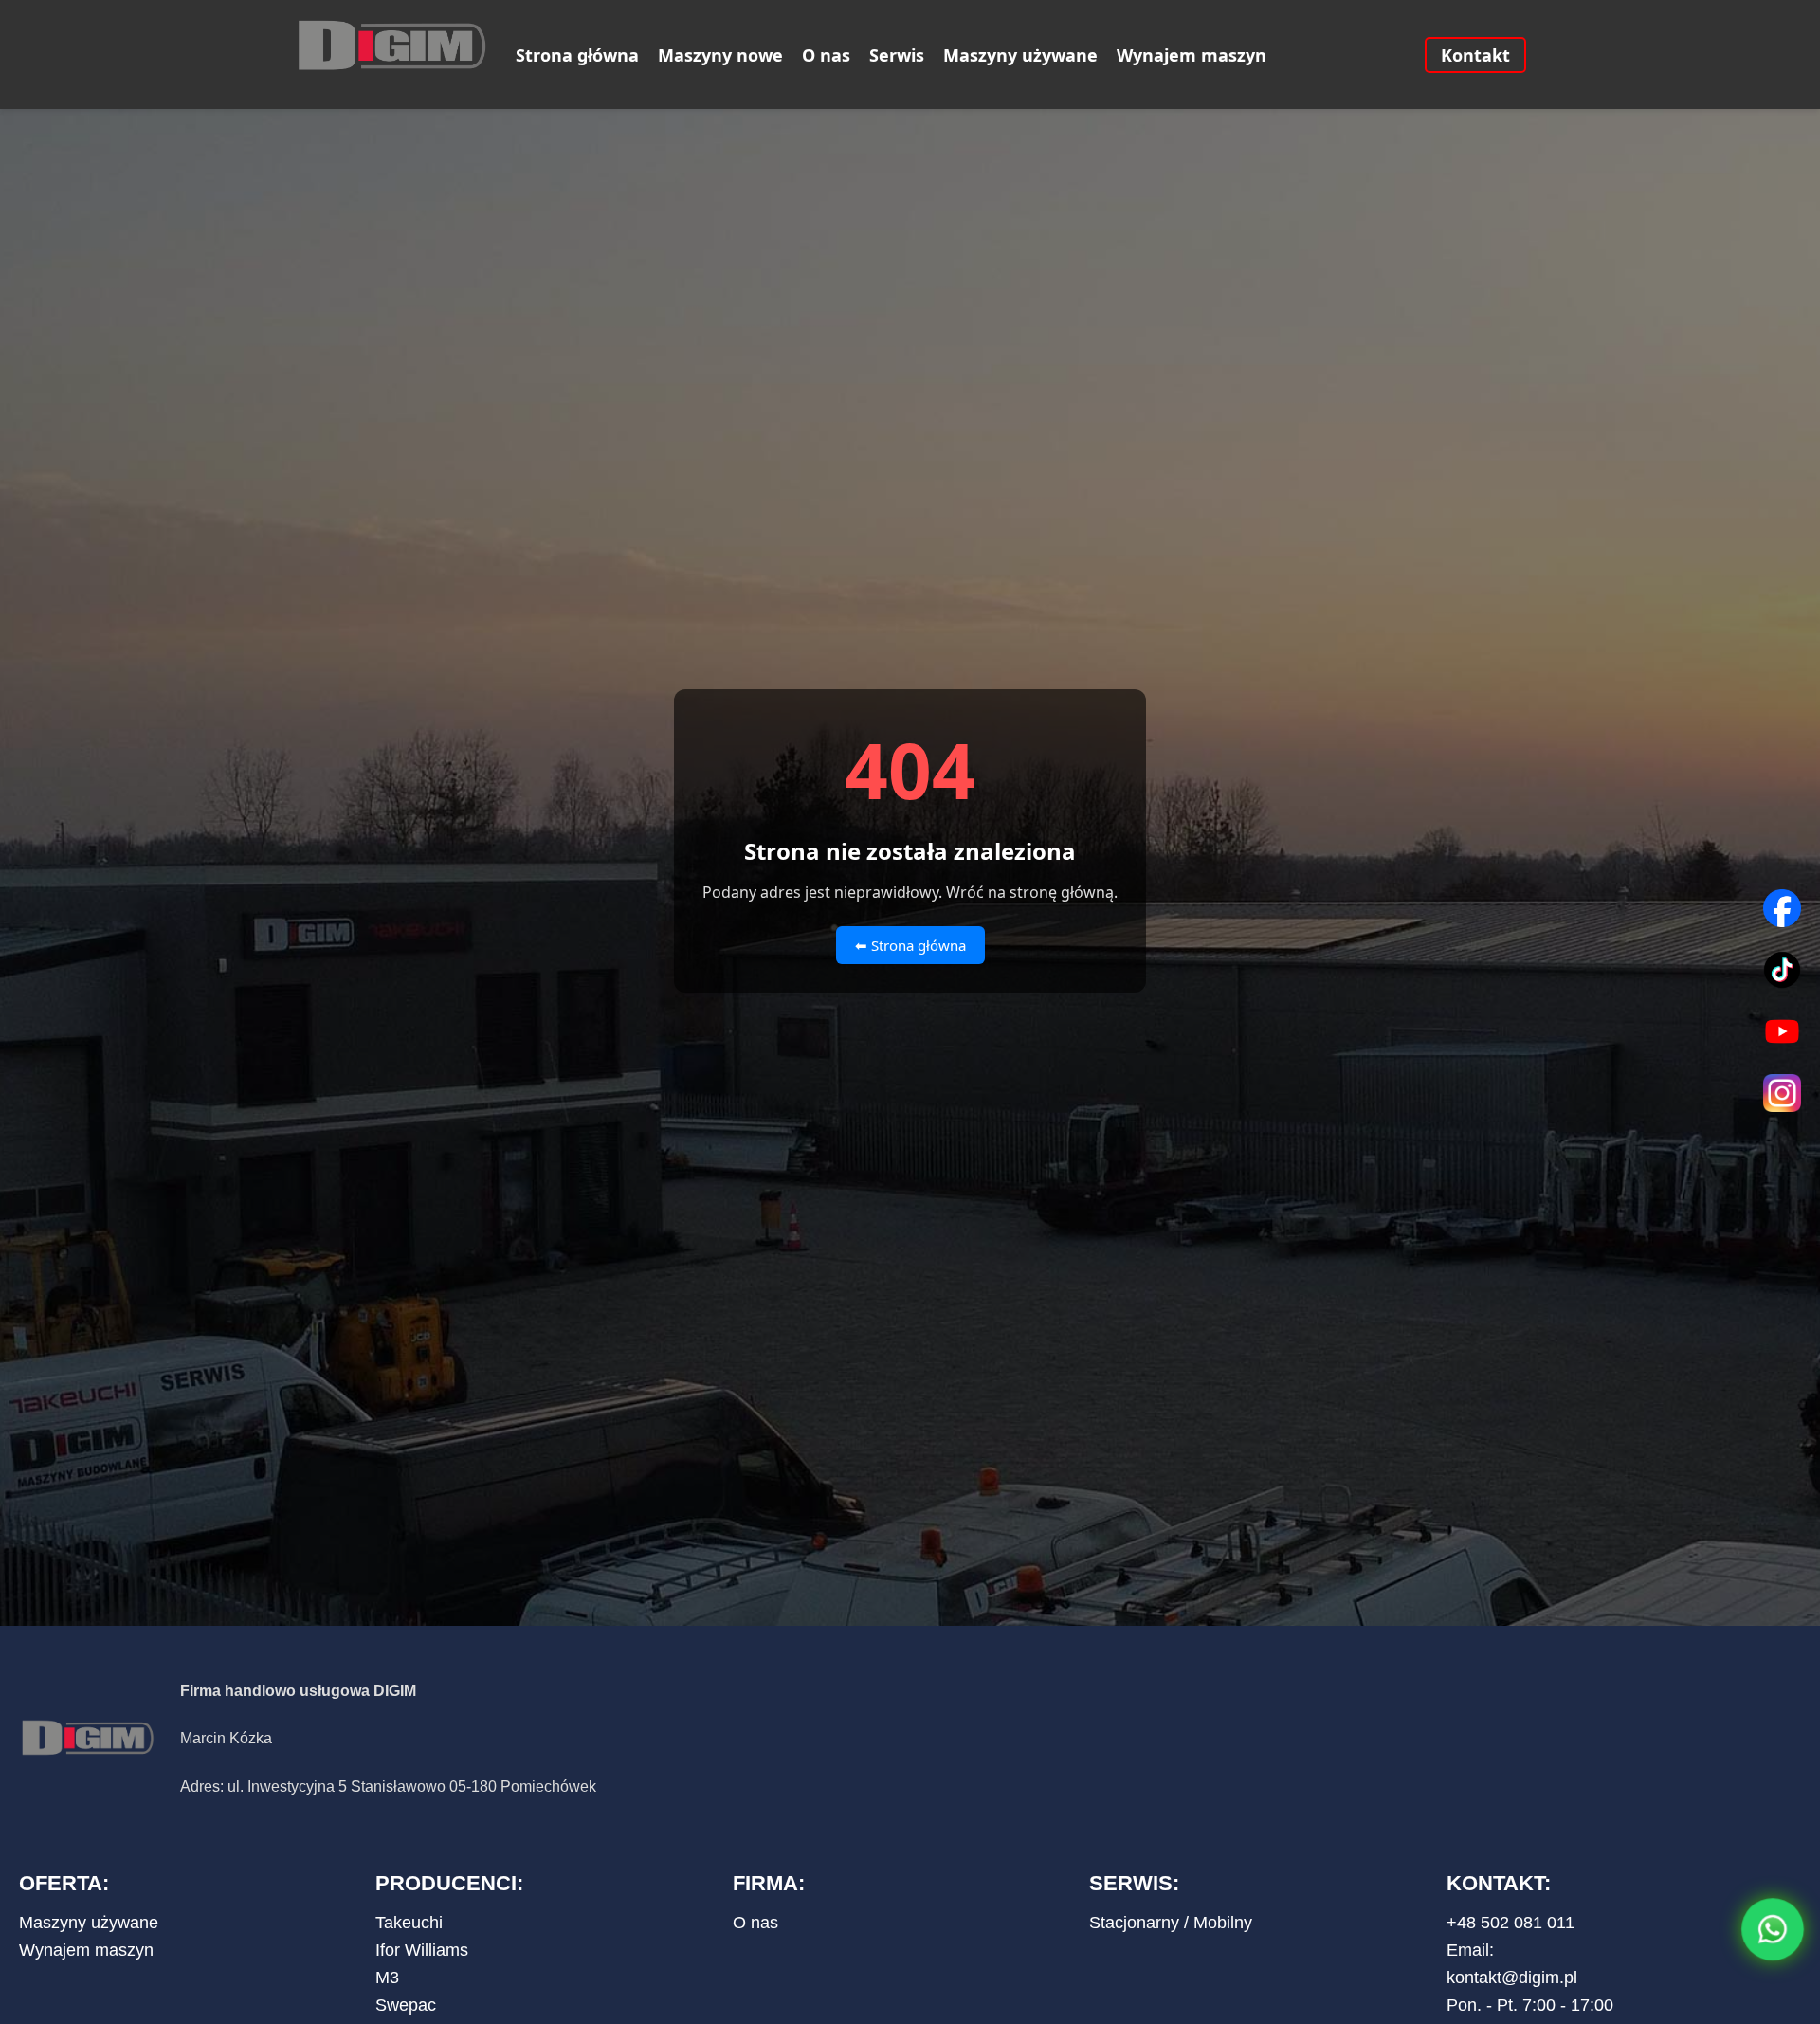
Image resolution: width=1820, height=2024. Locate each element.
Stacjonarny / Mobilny (1171, 1923)
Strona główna (577, 55)
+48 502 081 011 (1511, 1923)
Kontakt (1475, 55)
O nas (826, 55)
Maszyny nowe (720, 55)
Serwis (897, 55)
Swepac (406, 2005)
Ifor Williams (422, 1950)
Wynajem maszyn (1192, 55)
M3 (387, 1978)
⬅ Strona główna (910, 945)
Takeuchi (409, 1923)
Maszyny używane (1020, 55)
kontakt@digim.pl (1512, 1978)
